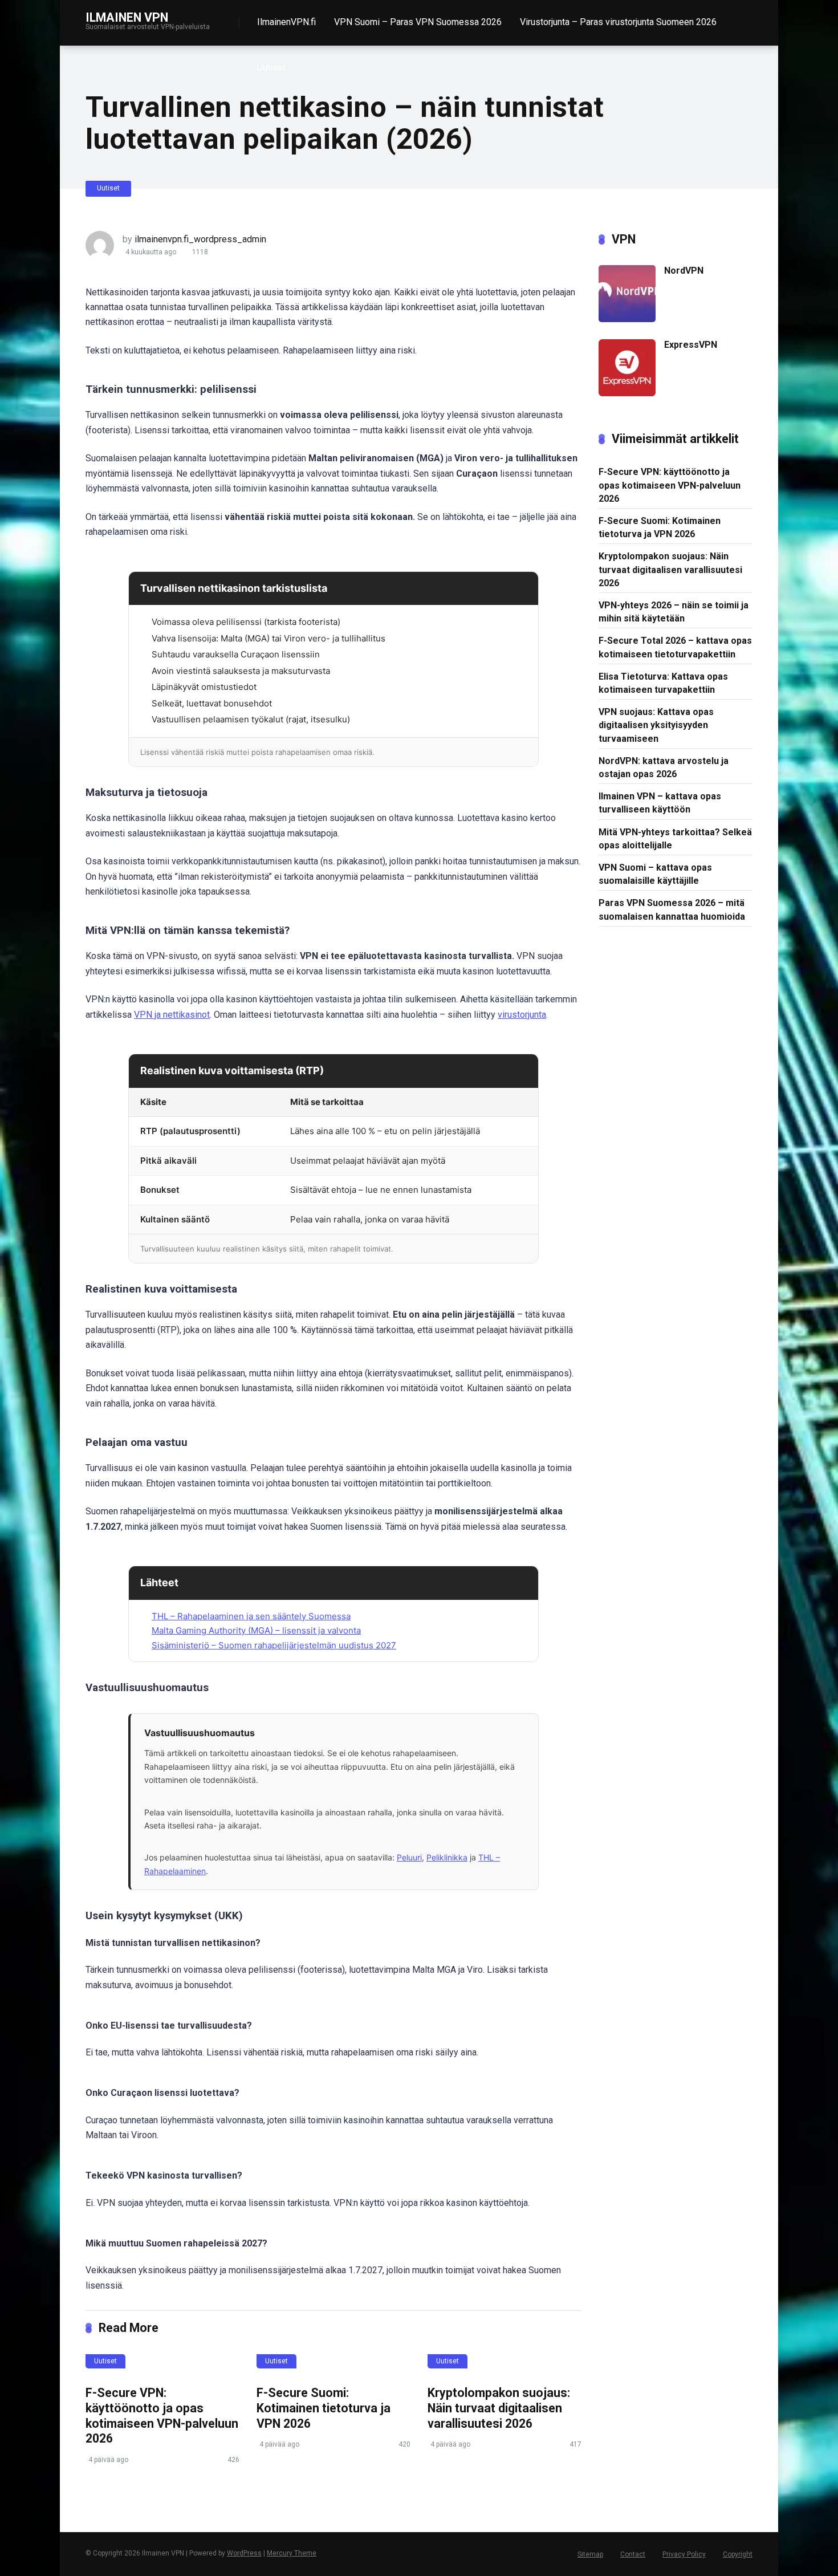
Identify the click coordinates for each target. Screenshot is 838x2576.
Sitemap (590, 2554)
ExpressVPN (691, 345)
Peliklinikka (447, 1857)
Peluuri (409, 1857)
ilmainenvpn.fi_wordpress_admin (200, 239)
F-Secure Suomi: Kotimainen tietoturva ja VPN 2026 (324, 2408)
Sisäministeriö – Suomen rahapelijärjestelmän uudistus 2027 (274, 1645)
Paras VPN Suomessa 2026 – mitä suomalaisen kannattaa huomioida (672, 909)
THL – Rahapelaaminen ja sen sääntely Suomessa (251, 1616)
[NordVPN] (627, 319)
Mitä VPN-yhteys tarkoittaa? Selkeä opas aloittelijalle (675, 839)
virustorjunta (522, 1015)
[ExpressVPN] (627, 393)
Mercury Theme (292, 2553)
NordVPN (684, 271)
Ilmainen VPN (127, 17)
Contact (633, 2554)
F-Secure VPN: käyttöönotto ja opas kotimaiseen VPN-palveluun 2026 (162, 2415)
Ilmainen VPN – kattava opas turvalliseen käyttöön (660, 803)
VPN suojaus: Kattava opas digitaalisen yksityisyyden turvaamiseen (656, 725)
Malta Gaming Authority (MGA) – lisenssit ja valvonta (256, 1630)
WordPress (244, 2553)
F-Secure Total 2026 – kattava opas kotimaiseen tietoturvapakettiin (675, 647)
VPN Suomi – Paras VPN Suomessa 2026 (418, 22)
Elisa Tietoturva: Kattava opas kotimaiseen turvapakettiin (663, 683)
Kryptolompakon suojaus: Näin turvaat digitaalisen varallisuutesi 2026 (499, 2408)
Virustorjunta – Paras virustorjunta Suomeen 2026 (618, 22)
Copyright (738, 2554)
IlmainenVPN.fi (286, 22)
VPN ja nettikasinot (172, 1015)
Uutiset (271, 68)
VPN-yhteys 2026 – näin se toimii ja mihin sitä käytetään (674, 612)
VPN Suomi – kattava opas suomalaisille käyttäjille (655, 874)
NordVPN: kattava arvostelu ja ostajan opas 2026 (664, 767)
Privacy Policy (684, 2554)
